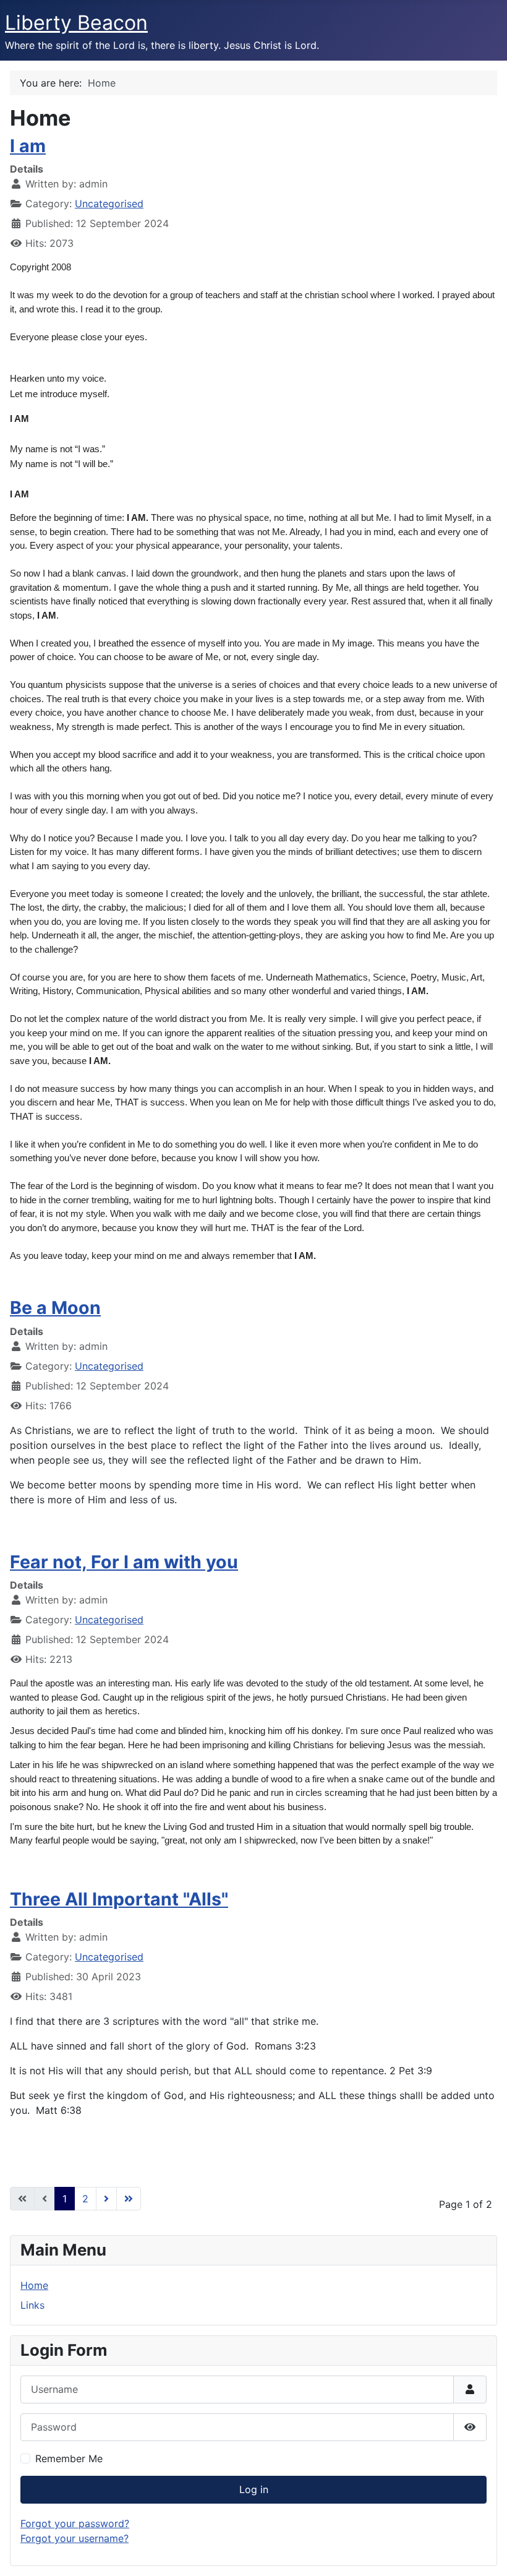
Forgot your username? (75, 2538)
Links (32, 2305)
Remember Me (69, 2458)
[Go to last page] (129, 2199)
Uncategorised (109, 204)
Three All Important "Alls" (119, 1899)
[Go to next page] (106, 2199)
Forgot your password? (75, 2523)
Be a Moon (55, 1307)
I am (28, 146)
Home (34, 2285)
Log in (254, 2489)
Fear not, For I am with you (124, 1562)
